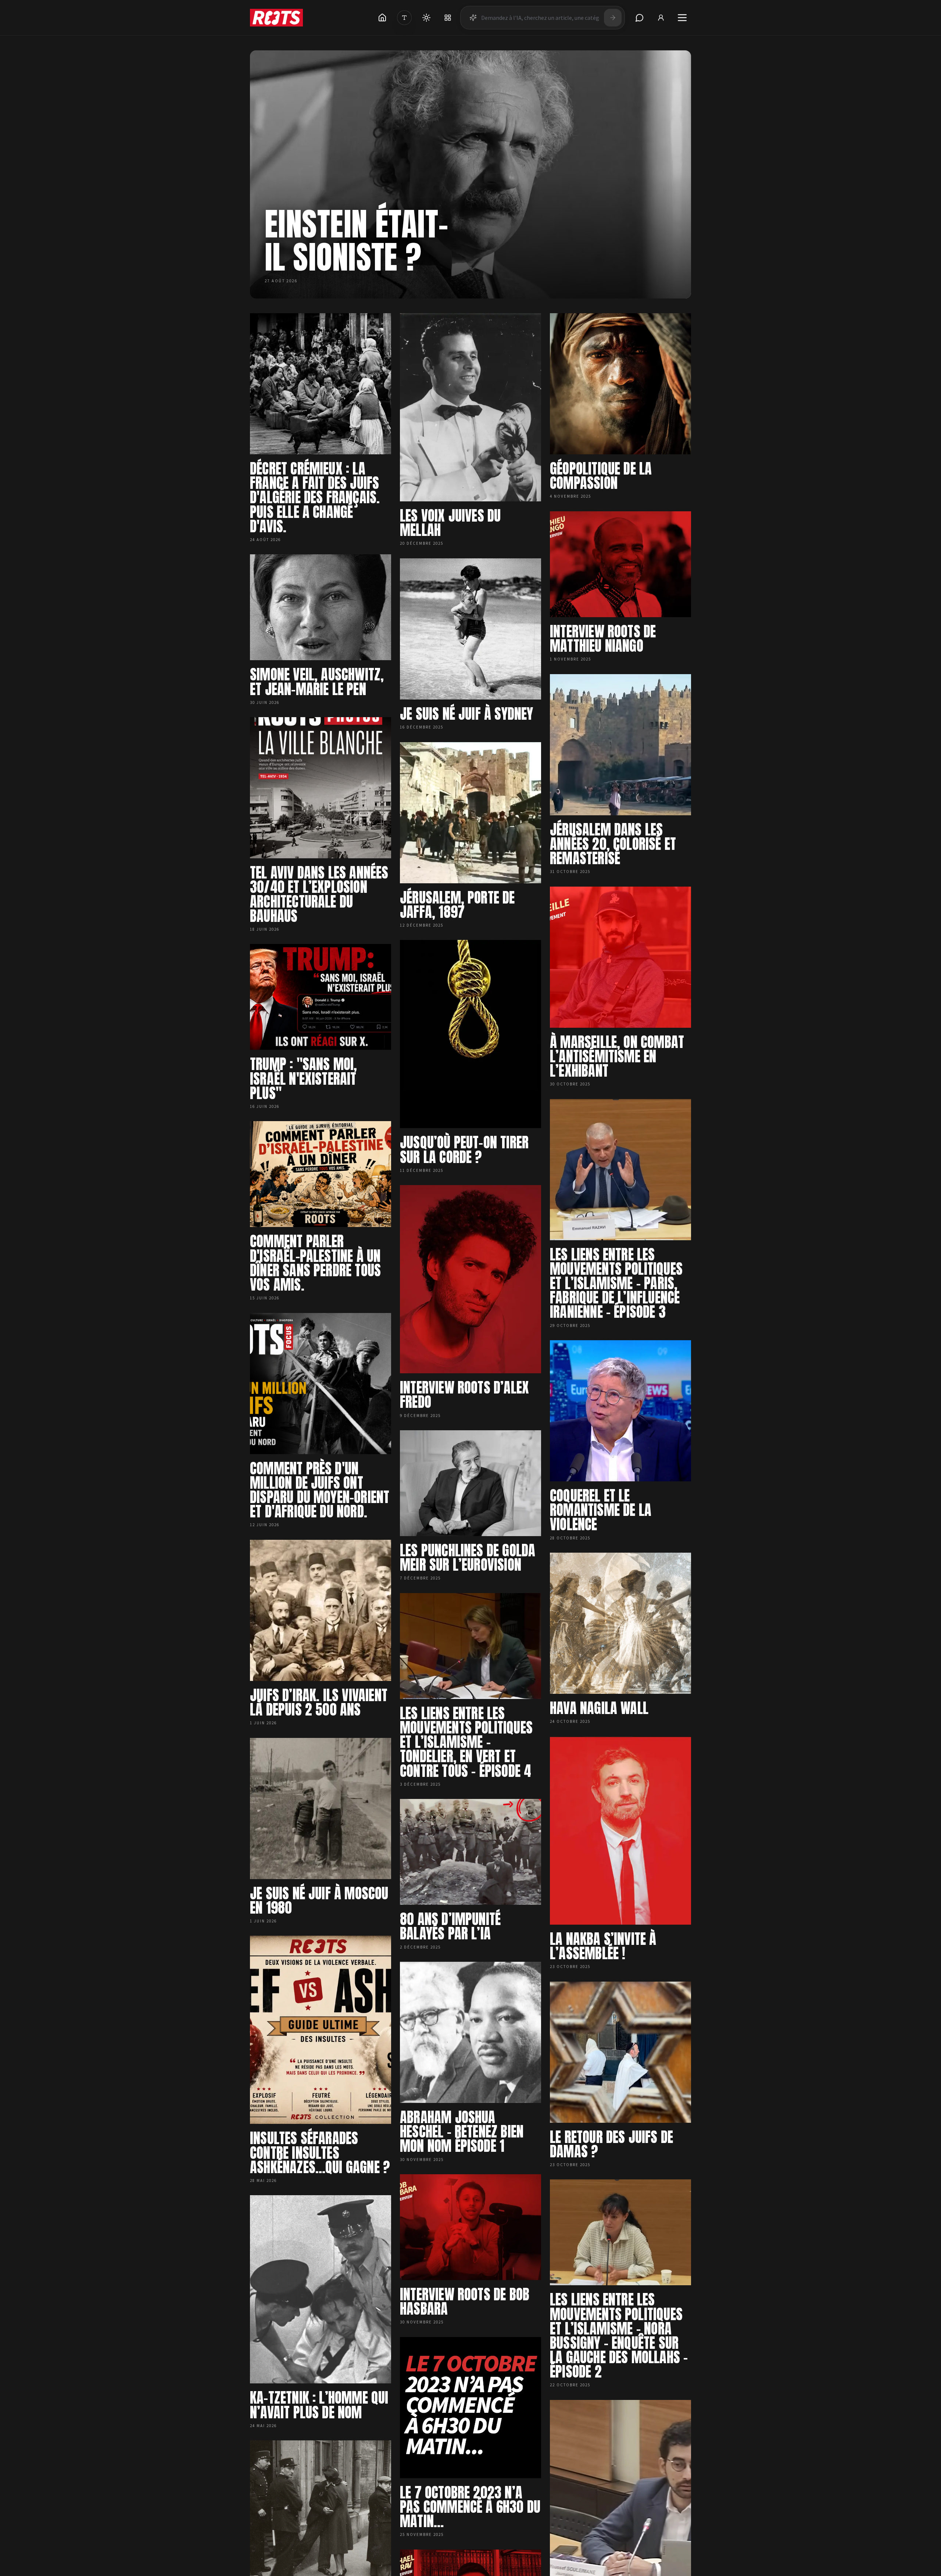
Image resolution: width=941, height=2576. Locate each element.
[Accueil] (382, 18)
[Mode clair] (426, 18)
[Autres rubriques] (448, 18)
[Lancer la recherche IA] (613, 18)
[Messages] (640, 18)
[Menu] (682, 18)
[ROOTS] (276, 18)
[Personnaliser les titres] (404, 18)
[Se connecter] (661, 18)
